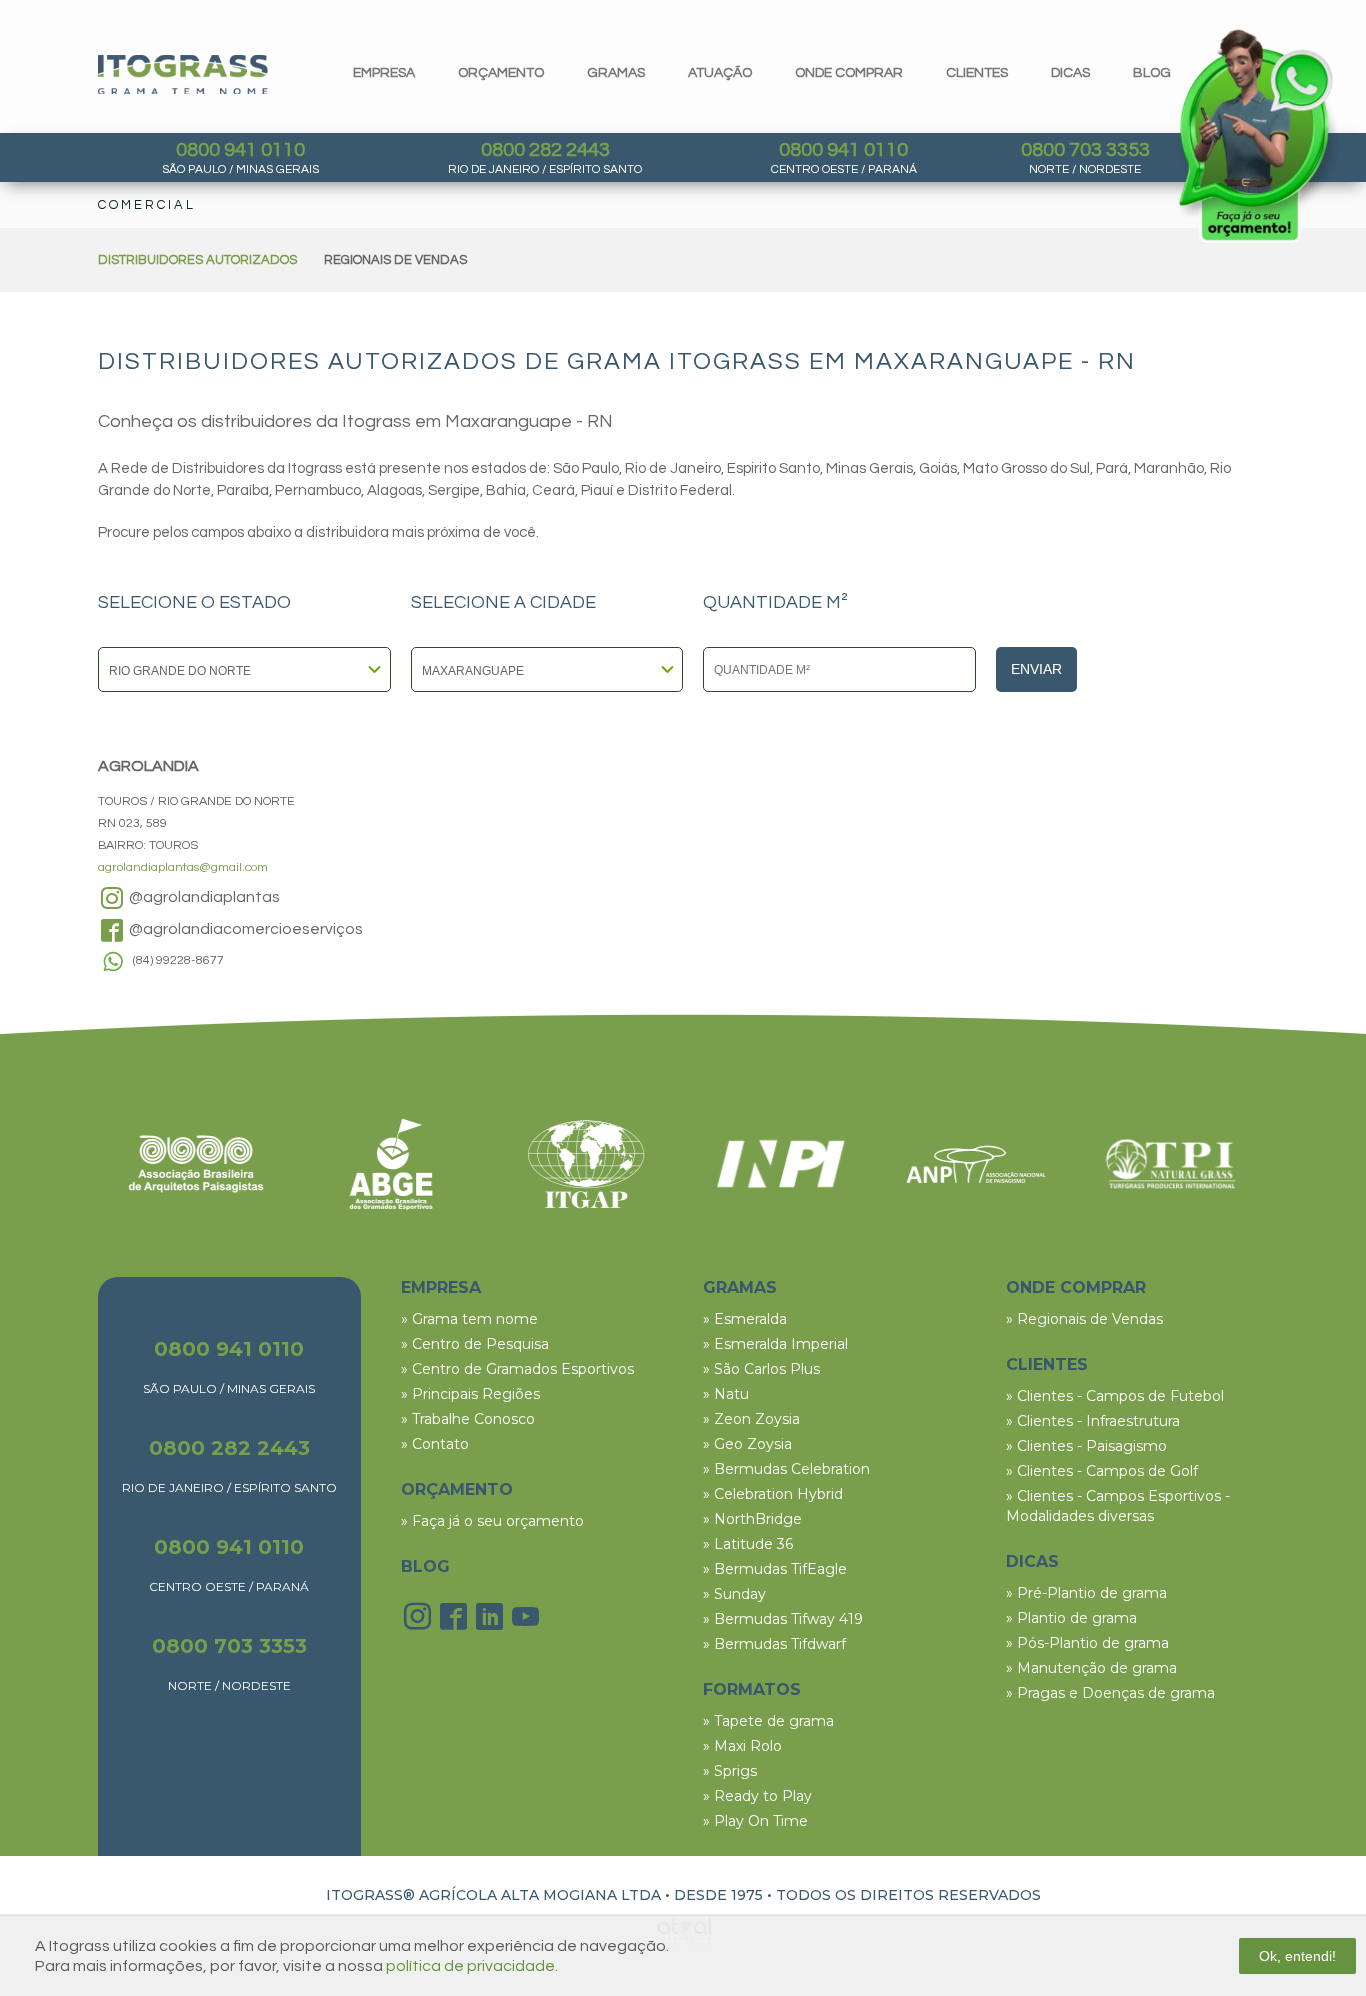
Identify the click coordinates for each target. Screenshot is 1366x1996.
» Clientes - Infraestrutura (1093, 1421)
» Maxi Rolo (742, 1746)
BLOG (425, 1566)
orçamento (501, 73)
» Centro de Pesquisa (475, 1344)
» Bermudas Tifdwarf (774, 1644)
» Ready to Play (757, 1796)
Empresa (384, 73)
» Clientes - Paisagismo (1086, 1446)
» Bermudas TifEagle (775, 1569)
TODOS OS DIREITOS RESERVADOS (908, 1895)
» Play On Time (755, 1821)
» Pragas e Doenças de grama (1110, 1693)
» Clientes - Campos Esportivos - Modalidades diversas (1118, 1506)
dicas (1070, 73)
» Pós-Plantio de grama (1087, 1643)
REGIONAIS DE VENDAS (395, 260)
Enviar (1036, 669)
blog (1152, 73)
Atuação (720, 73)
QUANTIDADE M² (775, 603)
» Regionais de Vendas (1084, 1319)
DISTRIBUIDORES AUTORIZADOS (197, 260)
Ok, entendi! (1297, 1956)
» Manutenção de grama (1091, 1668)
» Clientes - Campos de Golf (1102, 1471)
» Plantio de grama (1071, 1618)
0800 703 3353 (1085, 150)
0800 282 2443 (545, 150)
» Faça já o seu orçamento (492, 1521)
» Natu (726, 1394)
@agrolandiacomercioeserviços (244, 929)
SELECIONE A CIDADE (503, 603)
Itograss (183, 74)
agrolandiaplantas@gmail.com (183, 867)
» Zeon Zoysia (751, 1419)
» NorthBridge (752, 1519)
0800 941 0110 (240, 150)
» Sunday (734, 1594)
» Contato (435, 1444)
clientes (977, 73)
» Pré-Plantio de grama (1086, 1593)
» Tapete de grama (768, 1721)
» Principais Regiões (470, 1394)
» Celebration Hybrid (773, 1494)
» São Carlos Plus (761, 1369)
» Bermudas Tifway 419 (783, 1619)
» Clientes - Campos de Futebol (1115, 1396)
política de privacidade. (472, 1966)
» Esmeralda (745, 1319)
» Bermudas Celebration (786, 1469)
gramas (616, 73)
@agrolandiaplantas (203, 897)
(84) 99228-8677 (178, 960)
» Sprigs (730, 1771)
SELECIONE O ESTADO (194, 603)
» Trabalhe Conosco (468, 1419)
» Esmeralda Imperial (775, 1344)
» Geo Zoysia (747, 1444)
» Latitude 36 (748, 1544)
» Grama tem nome (469, 1319)
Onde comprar (849, 73)
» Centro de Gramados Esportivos (517, 1369)
